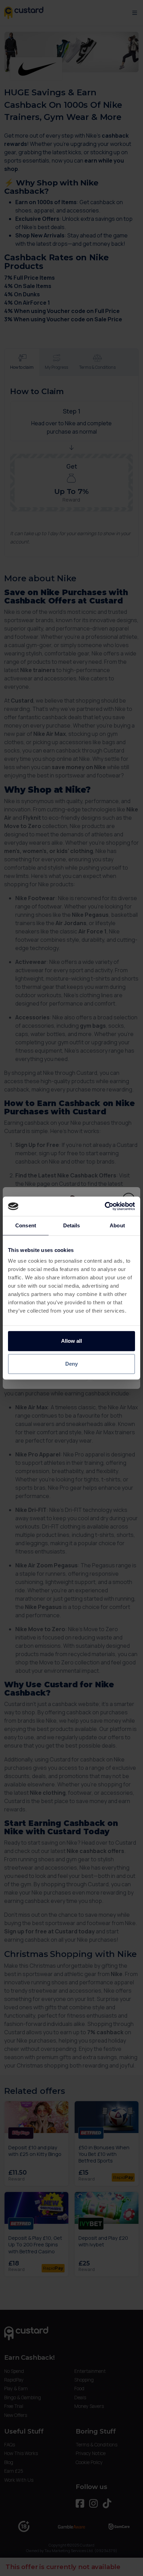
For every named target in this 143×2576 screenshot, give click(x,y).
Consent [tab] (26, 1225)
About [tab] (117, 1225)
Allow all (71, 1341)
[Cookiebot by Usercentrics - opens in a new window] (105, 1206)
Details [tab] (72, 1225)
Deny (71, 1364)
